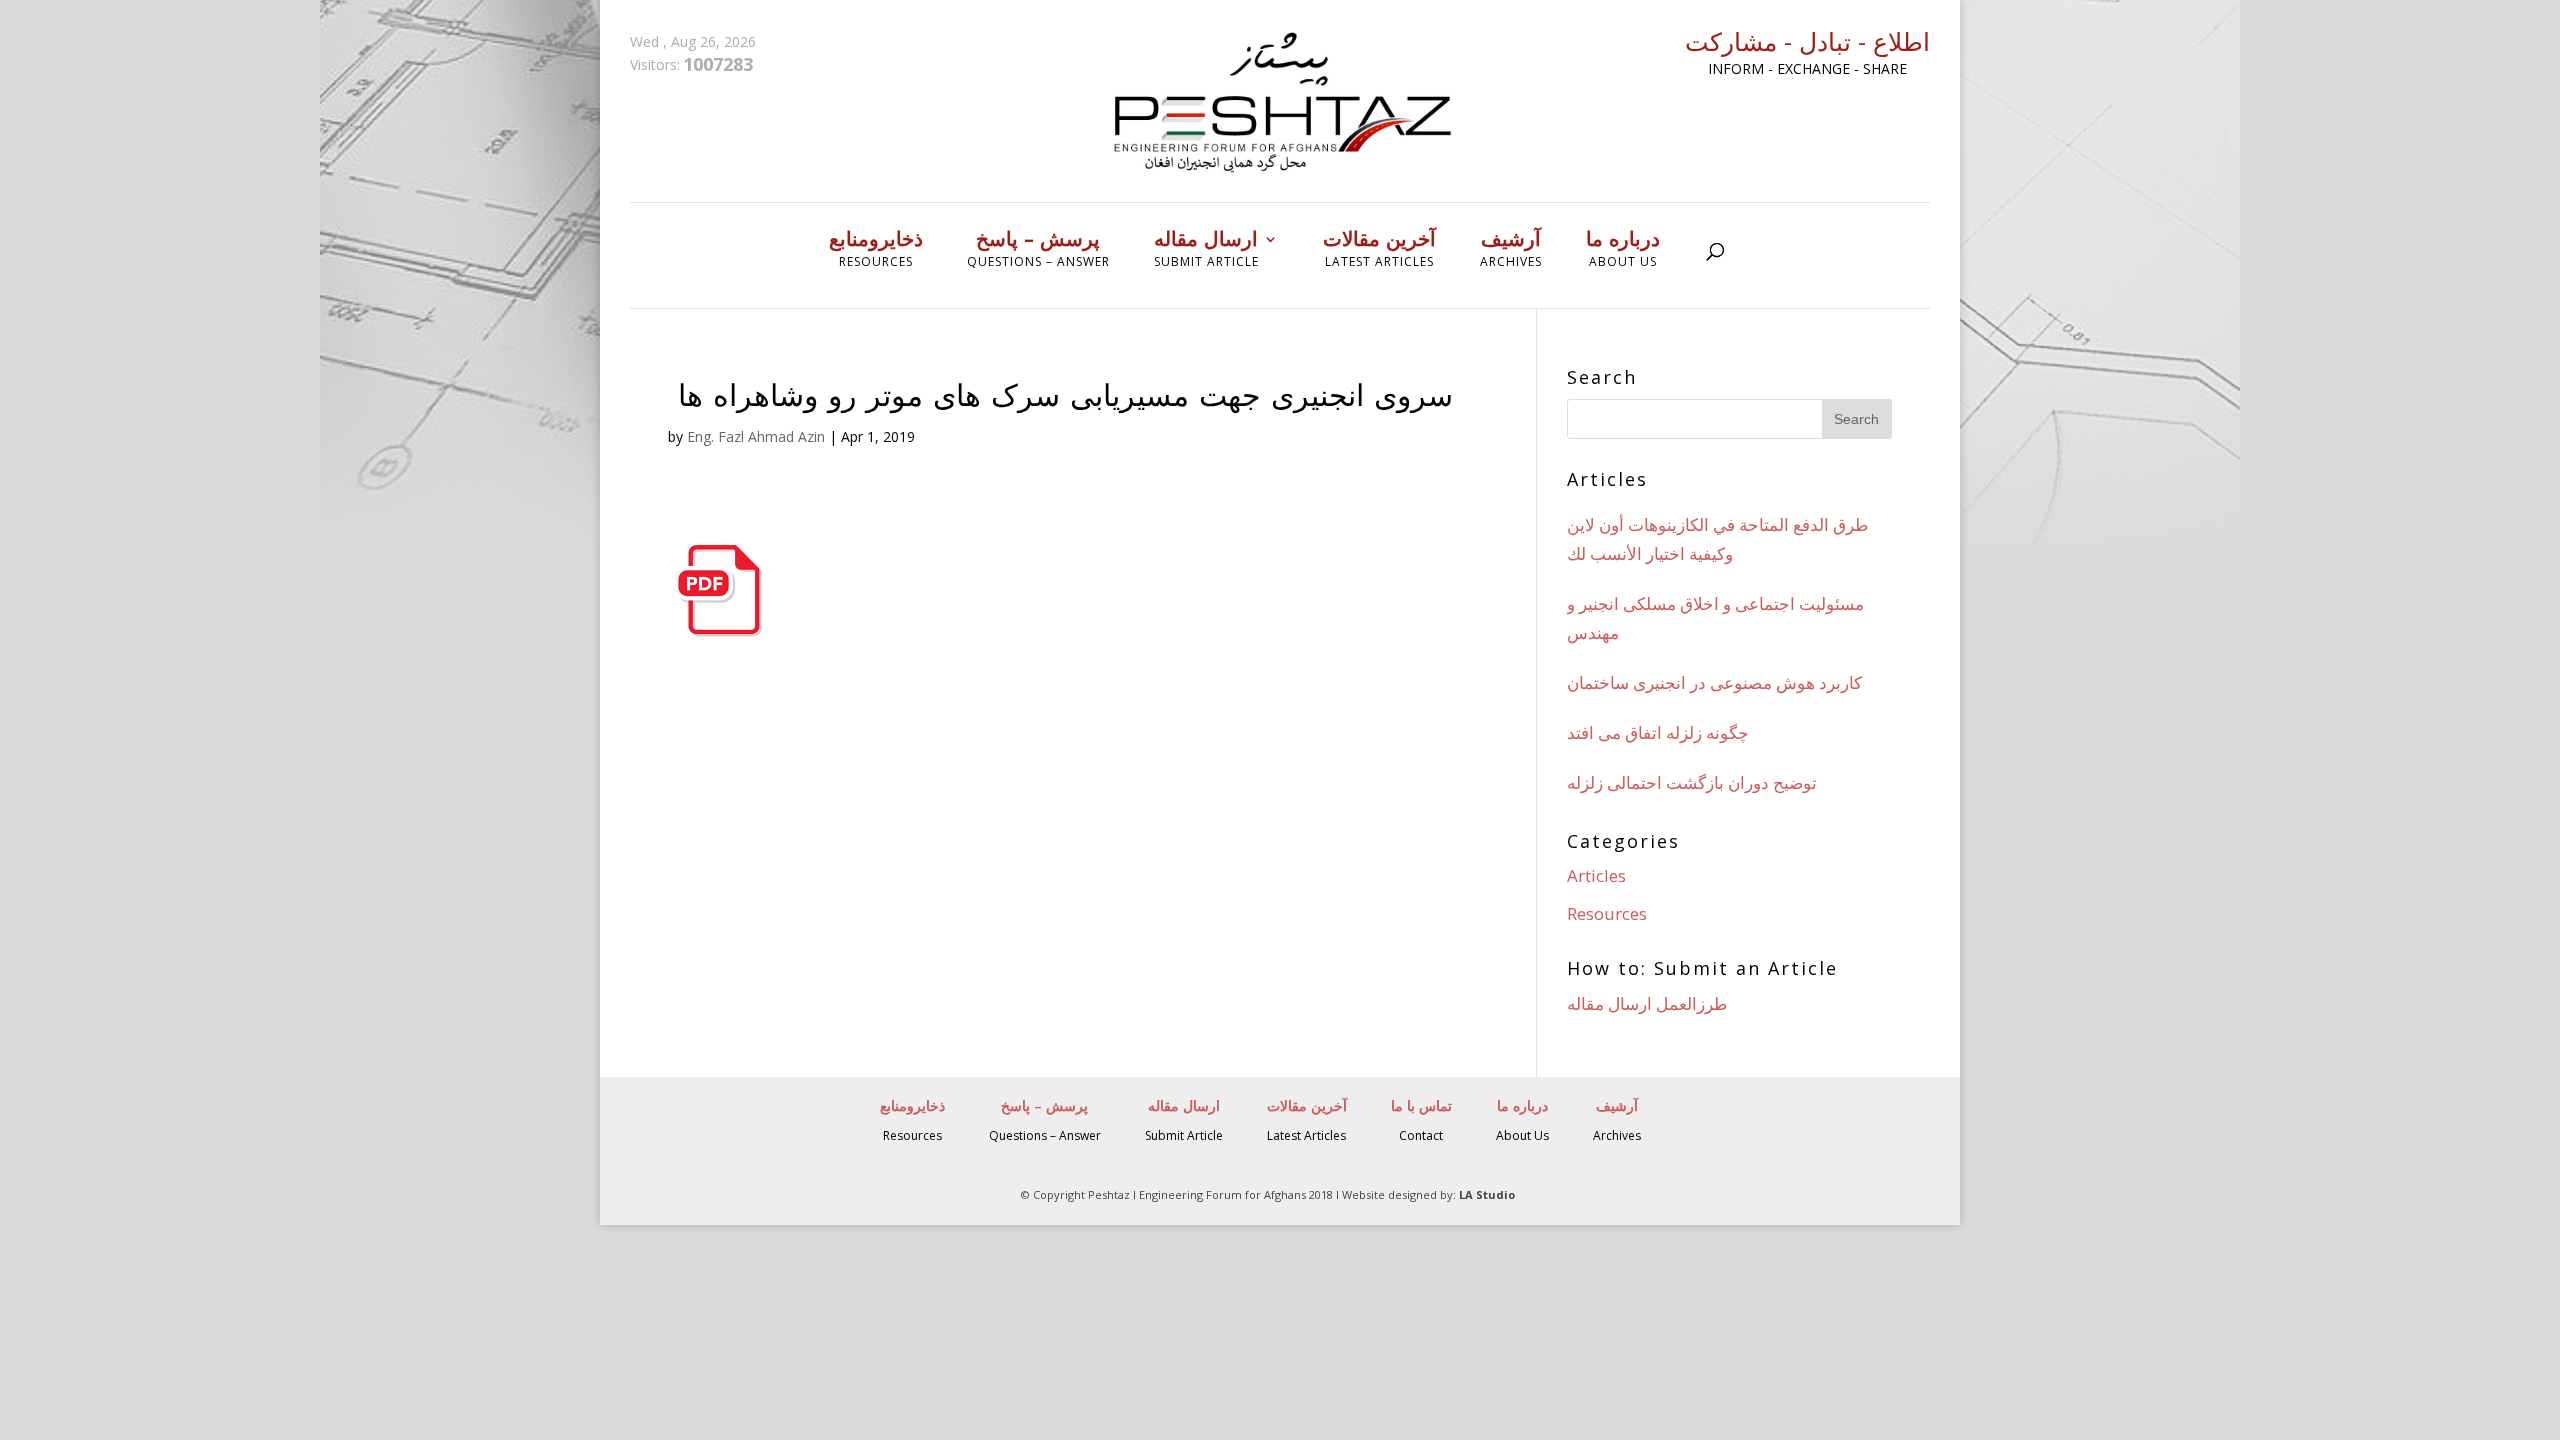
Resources (1607, 913)
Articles (1596, 875)
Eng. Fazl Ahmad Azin (756, 436)
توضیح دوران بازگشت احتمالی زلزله (1692, 782)
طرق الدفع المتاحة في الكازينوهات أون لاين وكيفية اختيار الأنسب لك (1718, 539)
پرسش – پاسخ (1038, 249)
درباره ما (1623, 249)
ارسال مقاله (1206, 249)
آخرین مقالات (1379, 249)
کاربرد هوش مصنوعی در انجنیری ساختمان (1714, 682)
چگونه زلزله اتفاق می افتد (1658, 732)
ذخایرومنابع (876, 249)
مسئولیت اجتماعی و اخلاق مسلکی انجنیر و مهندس (1715, 618)
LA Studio (1487, 1194)
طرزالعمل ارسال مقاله (1647, 1003)
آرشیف (1511, 249)
